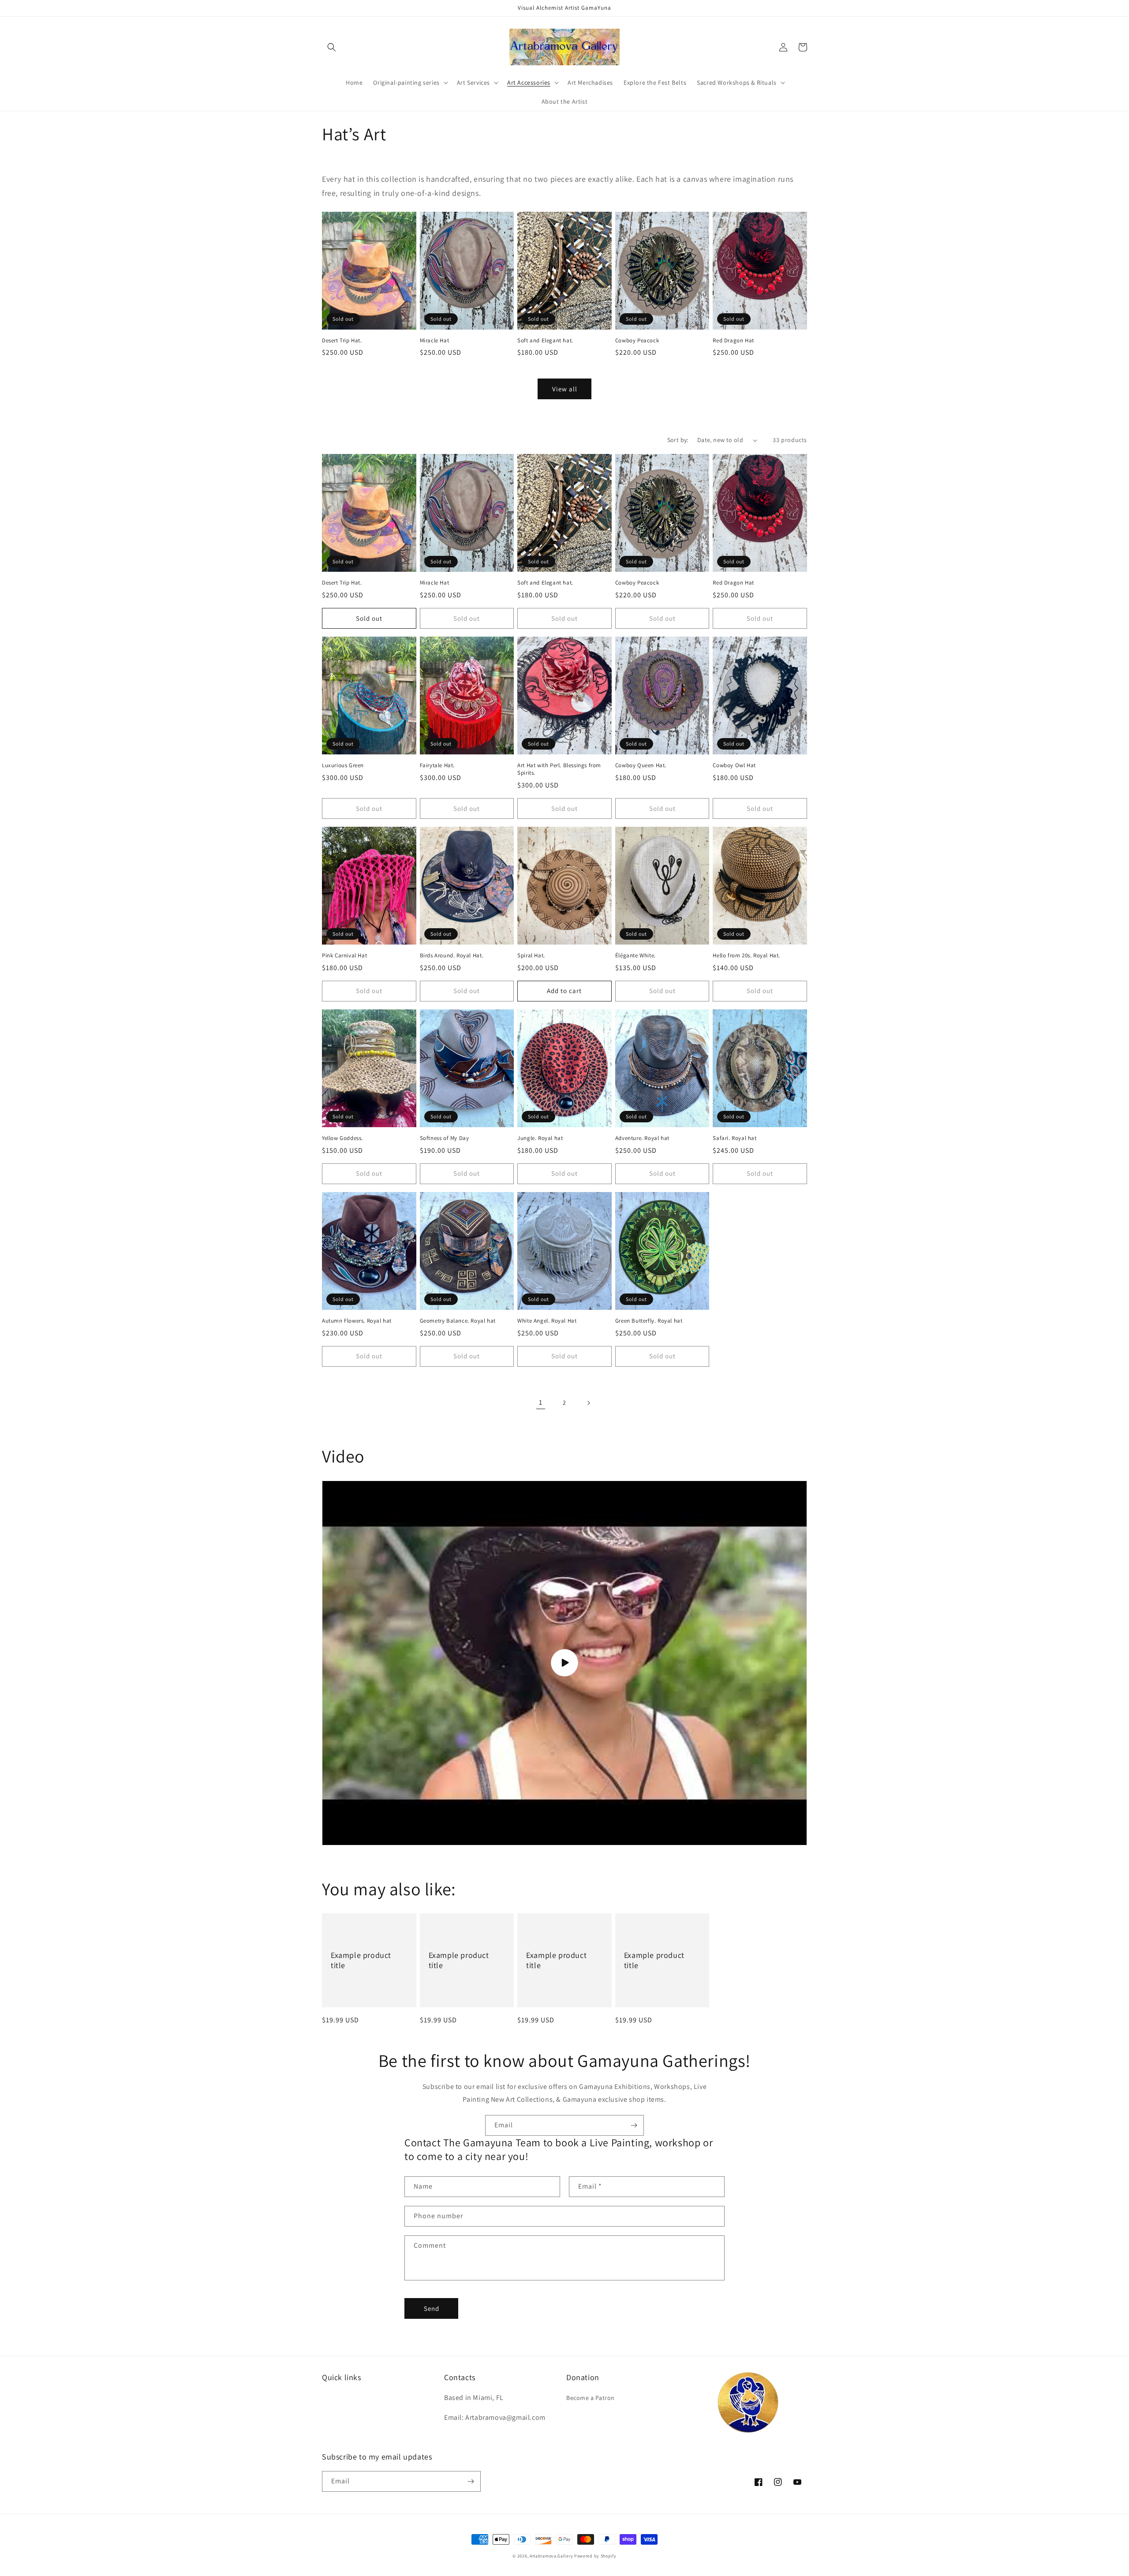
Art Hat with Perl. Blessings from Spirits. (559, 769)
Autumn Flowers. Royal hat (357, 1321)
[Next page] (588, 1403)
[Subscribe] (634, 2125)
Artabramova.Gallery (551, 2556)
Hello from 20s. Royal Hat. (746, 956)
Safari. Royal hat (735, 1138)
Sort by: (678, 440)
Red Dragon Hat (733, 341)
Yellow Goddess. (342, 1138)
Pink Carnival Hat (344, 956)
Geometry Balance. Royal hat (458, 1321)
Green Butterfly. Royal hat (649, 1321)
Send (432, 2308)
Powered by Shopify (595, 2556)
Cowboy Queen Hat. (641, 765)
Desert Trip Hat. (342, 341)
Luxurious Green (343, 765)
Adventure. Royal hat (642, 1138)
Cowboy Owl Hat (734, 765)
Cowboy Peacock (637, 341)
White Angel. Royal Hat (547, 1321)
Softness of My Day (445, 1138)
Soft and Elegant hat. (545, 341)
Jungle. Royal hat (540, 1138)
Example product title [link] (361, 1960)
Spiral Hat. (531, 956)
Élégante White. (636, 956)
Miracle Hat (435, 341)
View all (565, 389)
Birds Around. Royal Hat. (452, 956)
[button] (332, 47)
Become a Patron (591, 2398)
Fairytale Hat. (437, 765)
